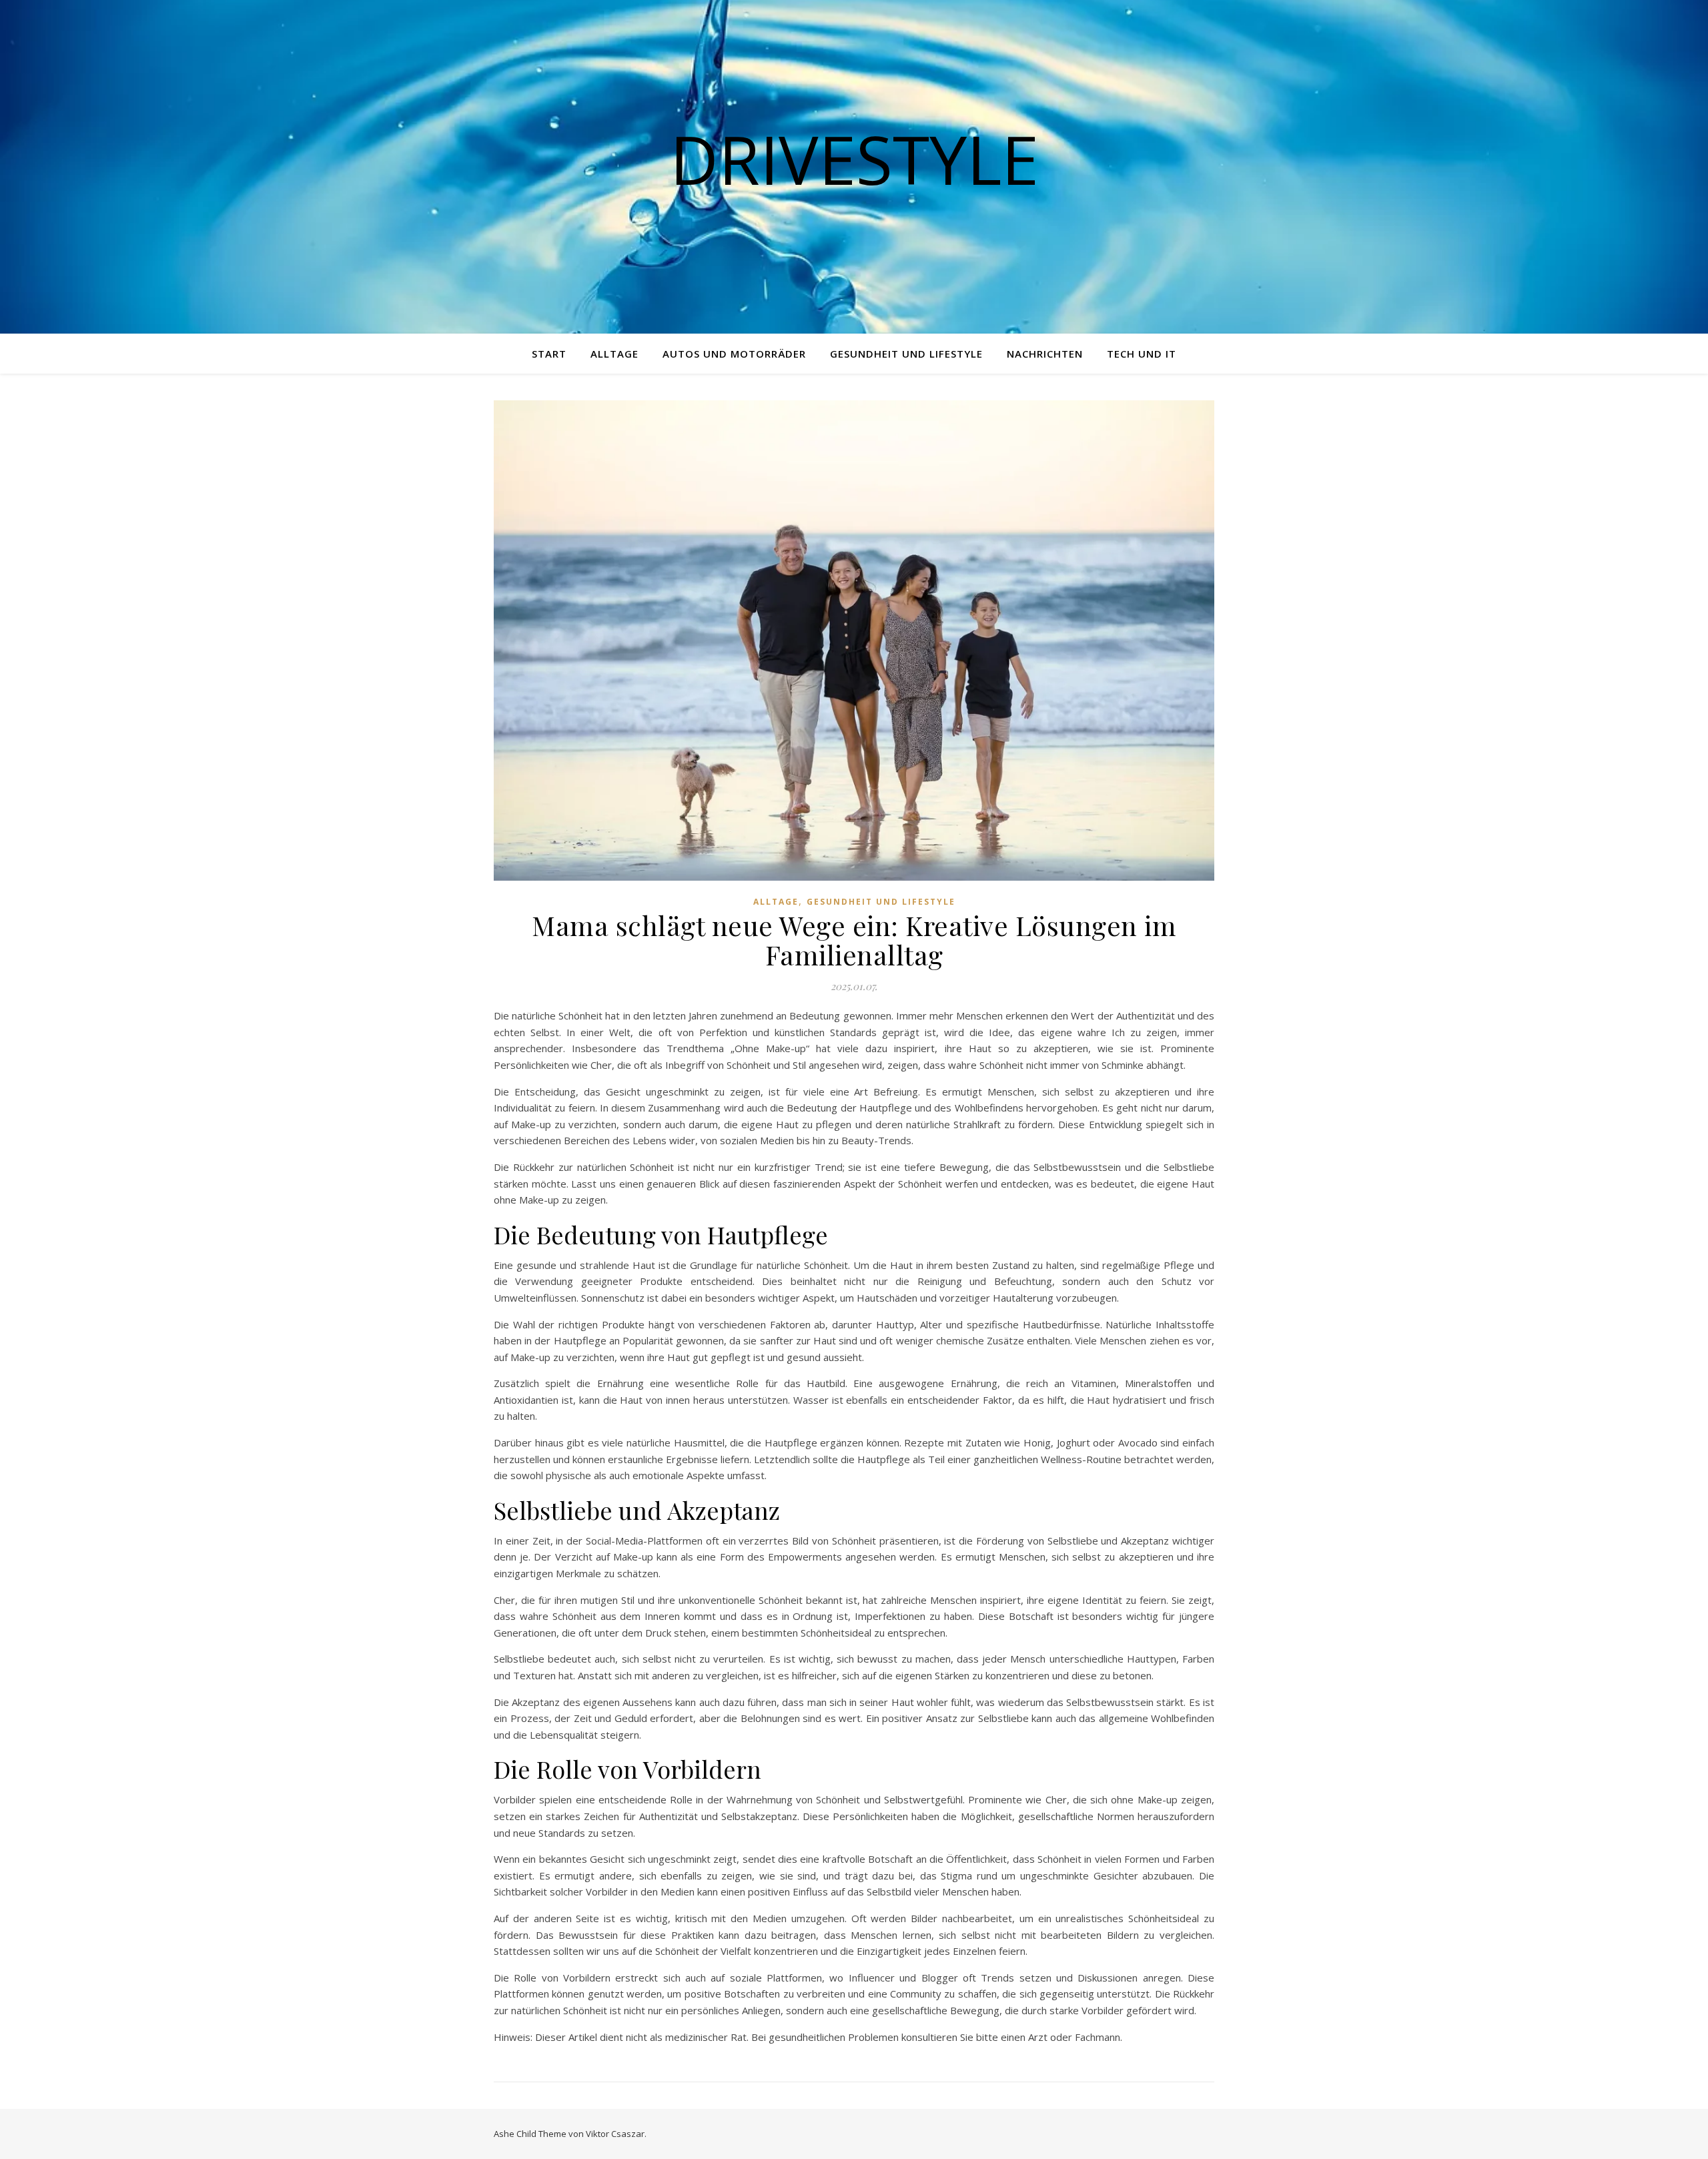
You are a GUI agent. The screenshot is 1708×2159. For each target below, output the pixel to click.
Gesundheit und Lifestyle (906, 354)
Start (549, 354)
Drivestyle (854, 159)
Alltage (614, 354)
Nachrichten (1045, 354)
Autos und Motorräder (734, 354)
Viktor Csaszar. (616, 2134)
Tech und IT (1142, 354)
